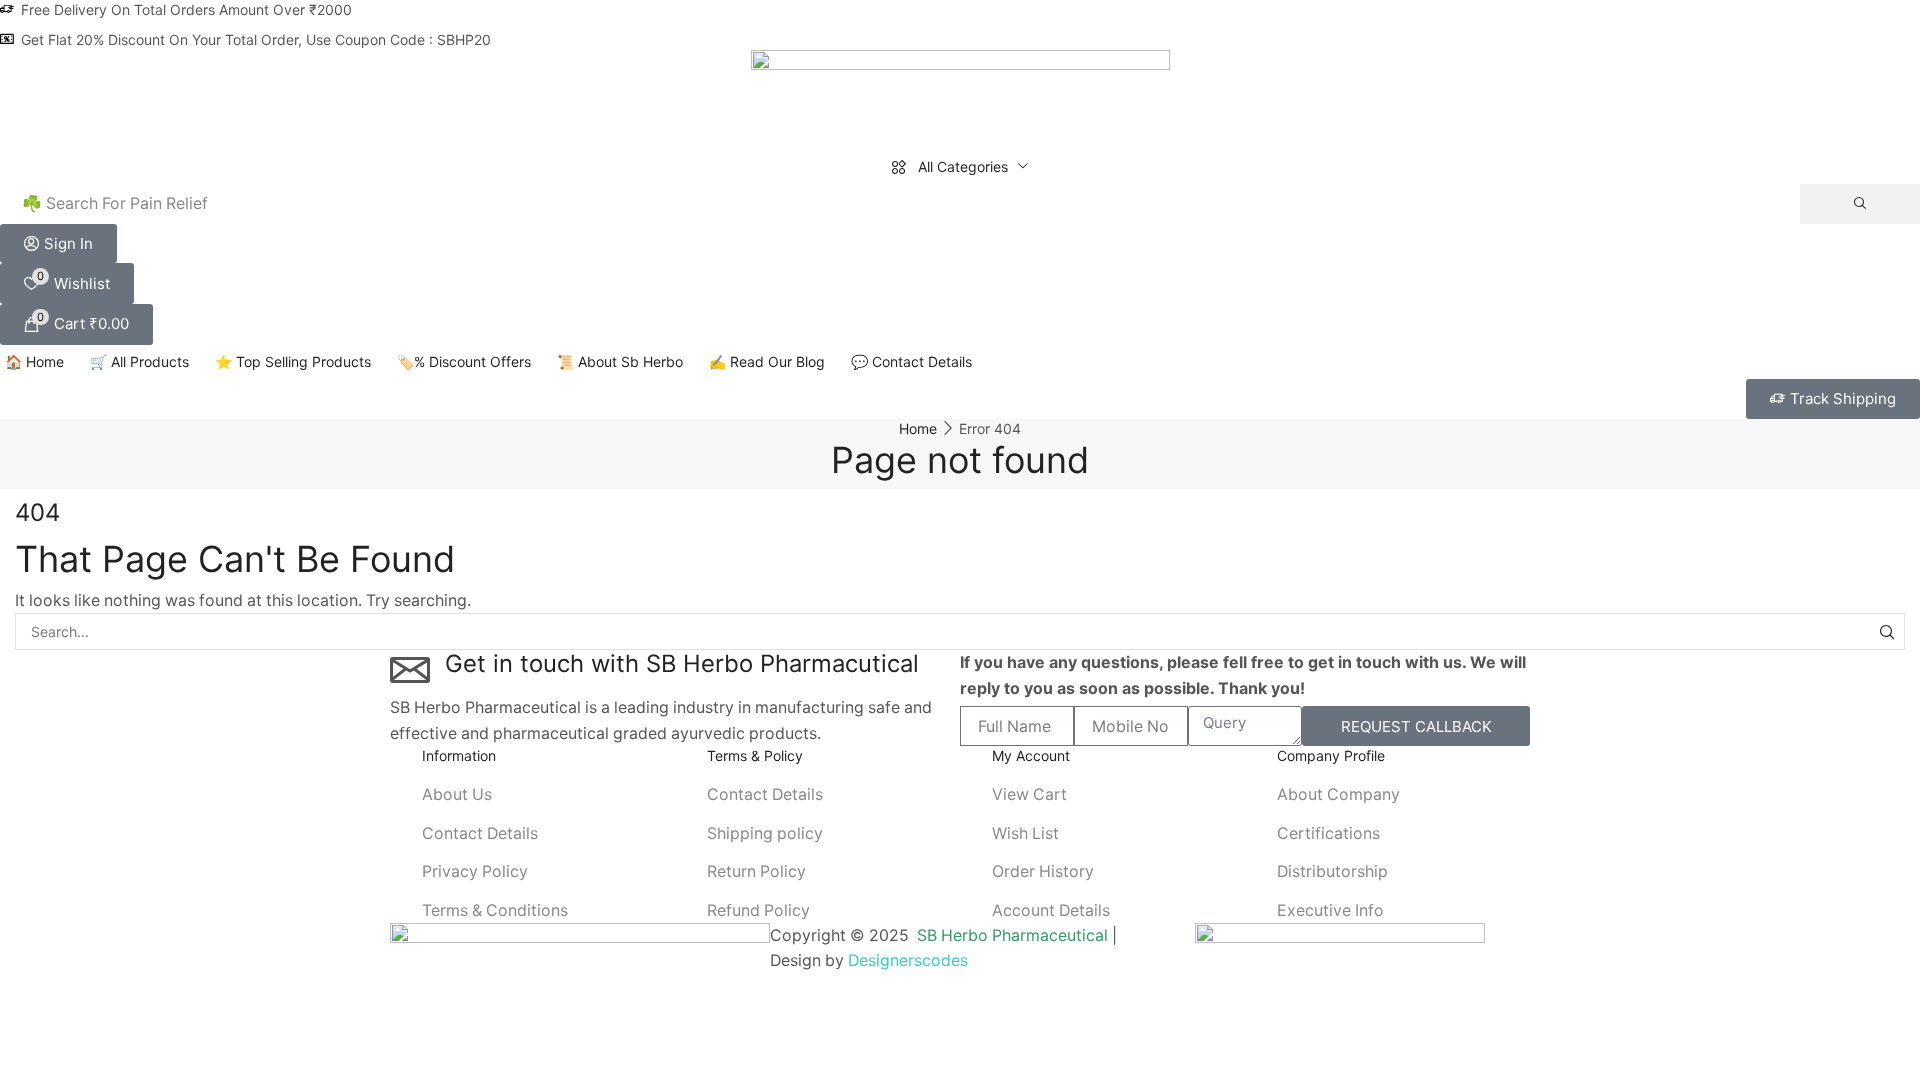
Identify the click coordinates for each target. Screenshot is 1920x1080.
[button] (58, 243)
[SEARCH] (1886, 631)
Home (918, 428)
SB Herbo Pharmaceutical (1012, 935)
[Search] (1860, 204)
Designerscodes (908, 960)
